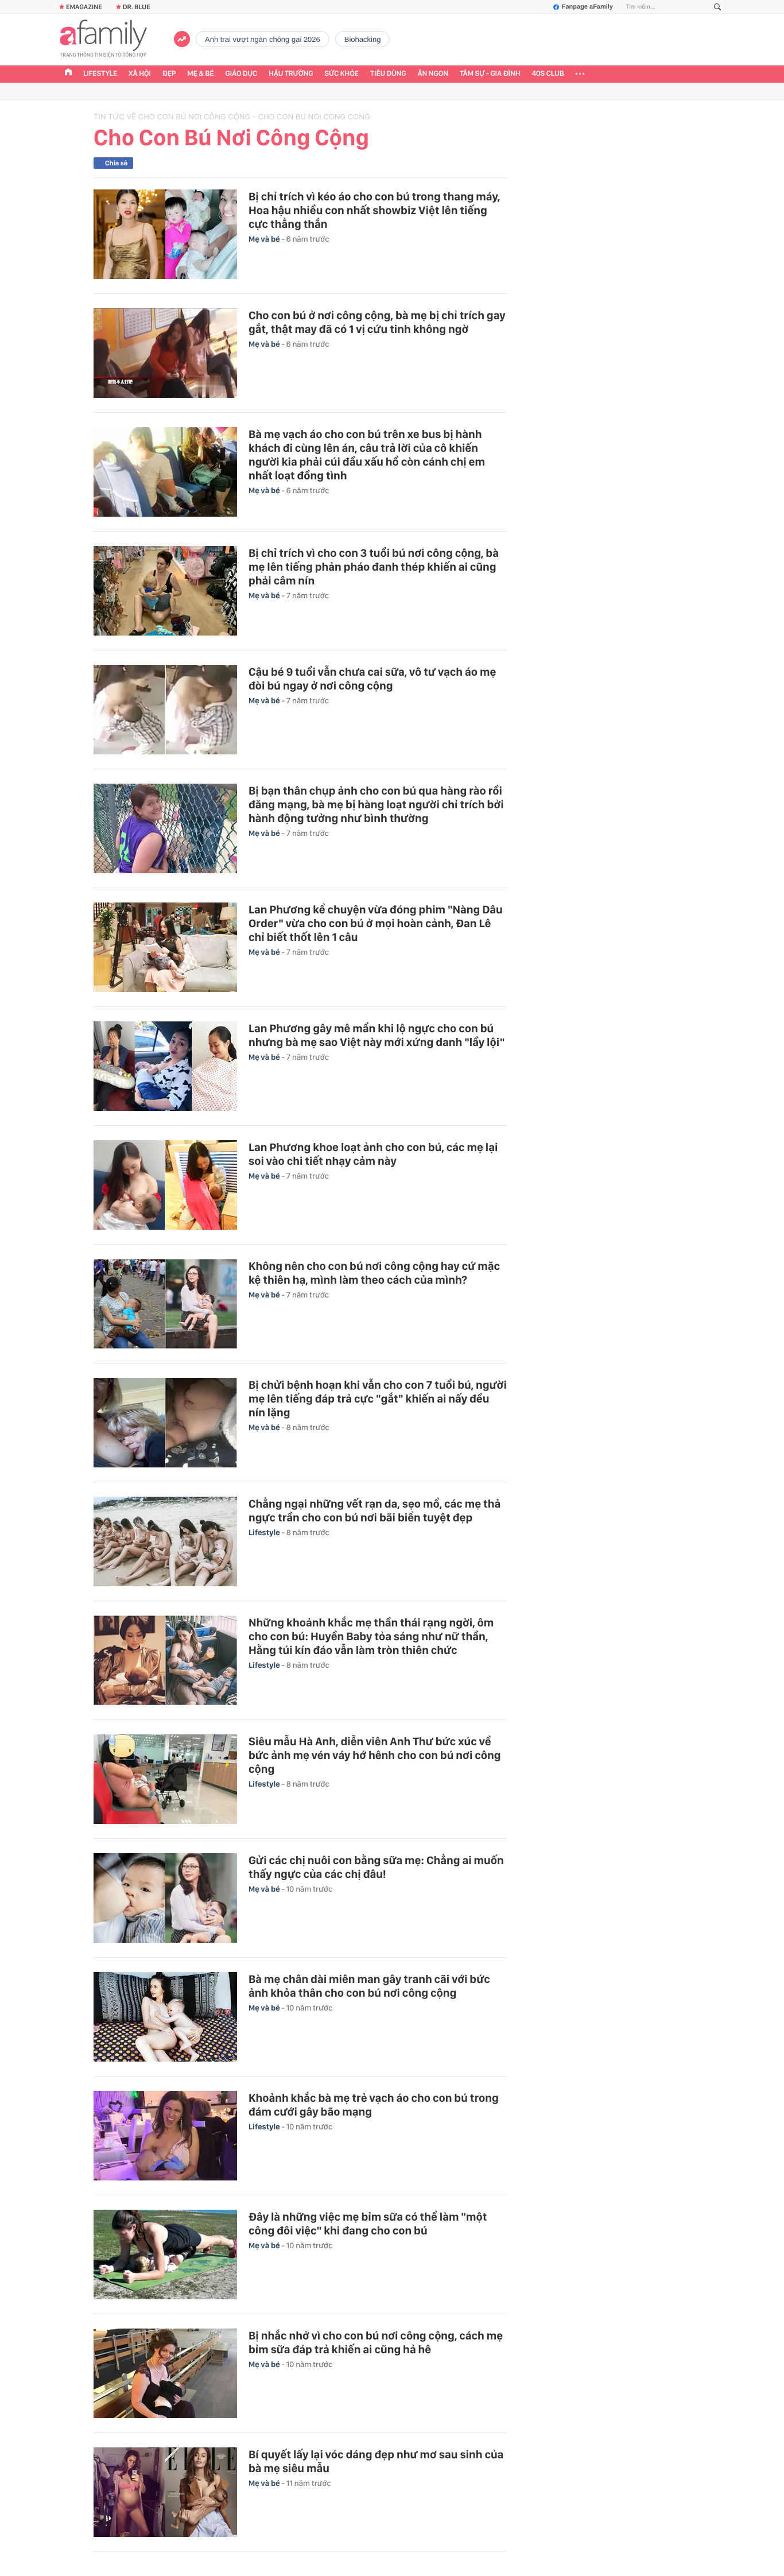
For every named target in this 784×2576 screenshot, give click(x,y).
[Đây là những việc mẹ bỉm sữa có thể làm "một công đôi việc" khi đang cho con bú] (165, 2255)
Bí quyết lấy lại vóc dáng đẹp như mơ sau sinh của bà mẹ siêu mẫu (376, 2461)
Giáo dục (242, 74)
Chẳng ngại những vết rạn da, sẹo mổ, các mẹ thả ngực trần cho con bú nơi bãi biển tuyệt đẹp (374, 1510)
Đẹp (169, 74)
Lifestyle (100, 74)
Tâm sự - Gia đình (490, 74)
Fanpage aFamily (587, 7)
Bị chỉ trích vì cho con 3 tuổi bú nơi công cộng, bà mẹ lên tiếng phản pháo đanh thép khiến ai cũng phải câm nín (374, 567)
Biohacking (363, 39)
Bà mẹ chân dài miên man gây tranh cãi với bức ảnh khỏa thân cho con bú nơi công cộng (369, 1986)
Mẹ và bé (265, 239)
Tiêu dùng (388, 74)
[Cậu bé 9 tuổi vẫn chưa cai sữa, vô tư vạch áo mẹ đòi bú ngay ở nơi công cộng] (165, 710)
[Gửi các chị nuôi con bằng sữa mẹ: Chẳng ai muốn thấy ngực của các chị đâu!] (165, 1898)
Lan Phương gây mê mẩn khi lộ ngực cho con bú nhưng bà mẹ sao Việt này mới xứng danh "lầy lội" (377, 1035)
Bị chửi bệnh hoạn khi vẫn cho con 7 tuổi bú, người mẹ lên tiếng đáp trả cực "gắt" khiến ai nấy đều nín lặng (378, 1399)
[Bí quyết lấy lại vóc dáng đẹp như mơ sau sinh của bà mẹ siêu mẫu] (165, 2492)
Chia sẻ (116, 163)
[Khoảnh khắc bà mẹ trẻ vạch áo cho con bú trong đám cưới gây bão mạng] (165, 2136)
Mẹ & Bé (201, 74)
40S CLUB (548, 74)
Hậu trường (291, 74)
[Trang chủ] (68, 73)
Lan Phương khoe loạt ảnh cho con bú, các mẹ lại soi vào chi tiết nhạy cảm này (373, 1154)
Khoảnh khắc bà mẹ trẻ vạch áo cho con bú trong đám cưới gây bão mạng (374, 2105)
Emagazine (84, 7)
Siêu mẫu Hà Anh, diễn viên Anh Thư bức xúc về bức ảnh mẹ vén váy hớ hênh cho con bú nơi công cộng (375, 1755)
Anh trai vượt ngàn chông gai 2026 (263, 39)
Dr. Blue (137, 7)
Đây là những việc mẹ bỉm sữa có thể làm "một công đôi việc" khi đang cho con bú (368, 2224)
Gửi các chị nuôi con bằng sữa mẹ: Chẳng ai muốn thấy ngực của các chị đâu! (376, 1867)
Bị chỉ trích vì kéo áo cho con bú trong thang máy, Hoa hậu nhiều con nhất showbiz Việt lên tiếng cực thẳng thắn (374, 210)
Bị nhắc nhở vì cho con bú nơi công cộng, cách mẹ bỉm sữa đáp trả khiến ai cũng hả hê (376, 2342)
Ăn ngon (433, 74)
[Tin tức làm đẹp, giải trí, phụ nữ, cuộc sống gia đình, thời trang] (103, 40)
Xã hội (140, 74)
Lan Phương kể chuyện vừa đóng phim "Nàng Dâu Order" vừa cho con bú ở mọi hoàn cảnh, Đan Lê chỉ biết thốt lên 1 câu (376, 923)
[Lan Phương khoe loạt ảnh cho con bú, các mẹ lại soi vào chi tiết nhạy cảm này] (165, 1185)
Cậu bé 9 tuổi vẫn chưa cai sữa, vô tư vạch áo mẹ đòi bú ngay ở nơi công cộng (372, 679)
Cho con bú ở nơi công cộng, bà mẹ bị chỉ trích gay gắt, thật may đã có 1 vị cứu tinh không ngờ (377, 322)
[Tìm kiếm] (717, 7)
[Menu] (580, 74)
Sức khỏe (341, 74)
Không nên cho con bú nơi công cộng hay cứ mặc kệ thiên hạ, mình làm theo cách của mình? (374, 1273)
